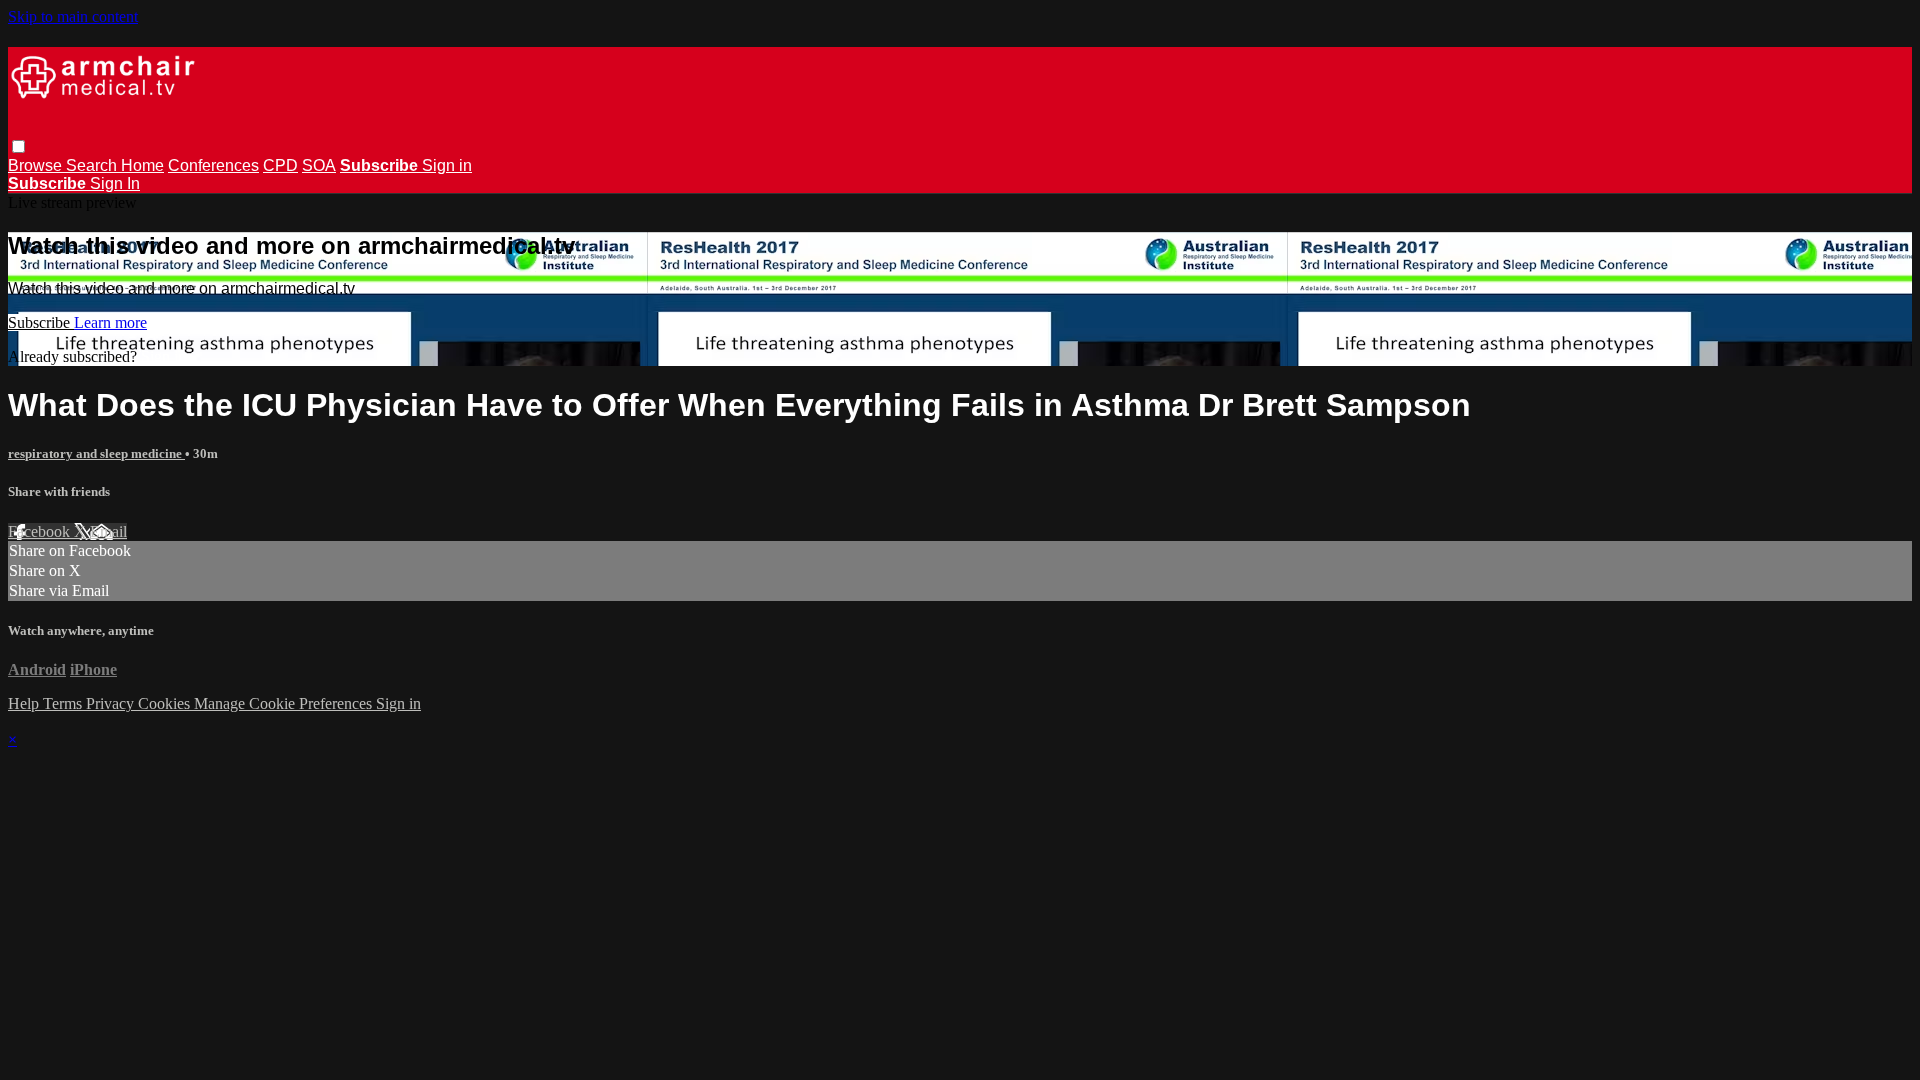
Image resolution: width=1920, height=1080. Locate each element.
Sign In (115, 183)
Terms (64, 703)
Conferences (213, 165)
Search (93, 165)
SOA (319, 165)
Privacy (112, 703)
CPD (280, 165)
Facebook (41, 531)
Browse (37, 165)
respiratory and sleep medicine (96, 453)
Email (108, 531)
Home (142, 165)
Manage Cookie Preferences (285, 703)
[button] (18, 146)
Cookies (166, 703)
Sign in (447, 165)
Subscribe (41, 322)
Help (25, 703)
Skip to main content (73, 16)
